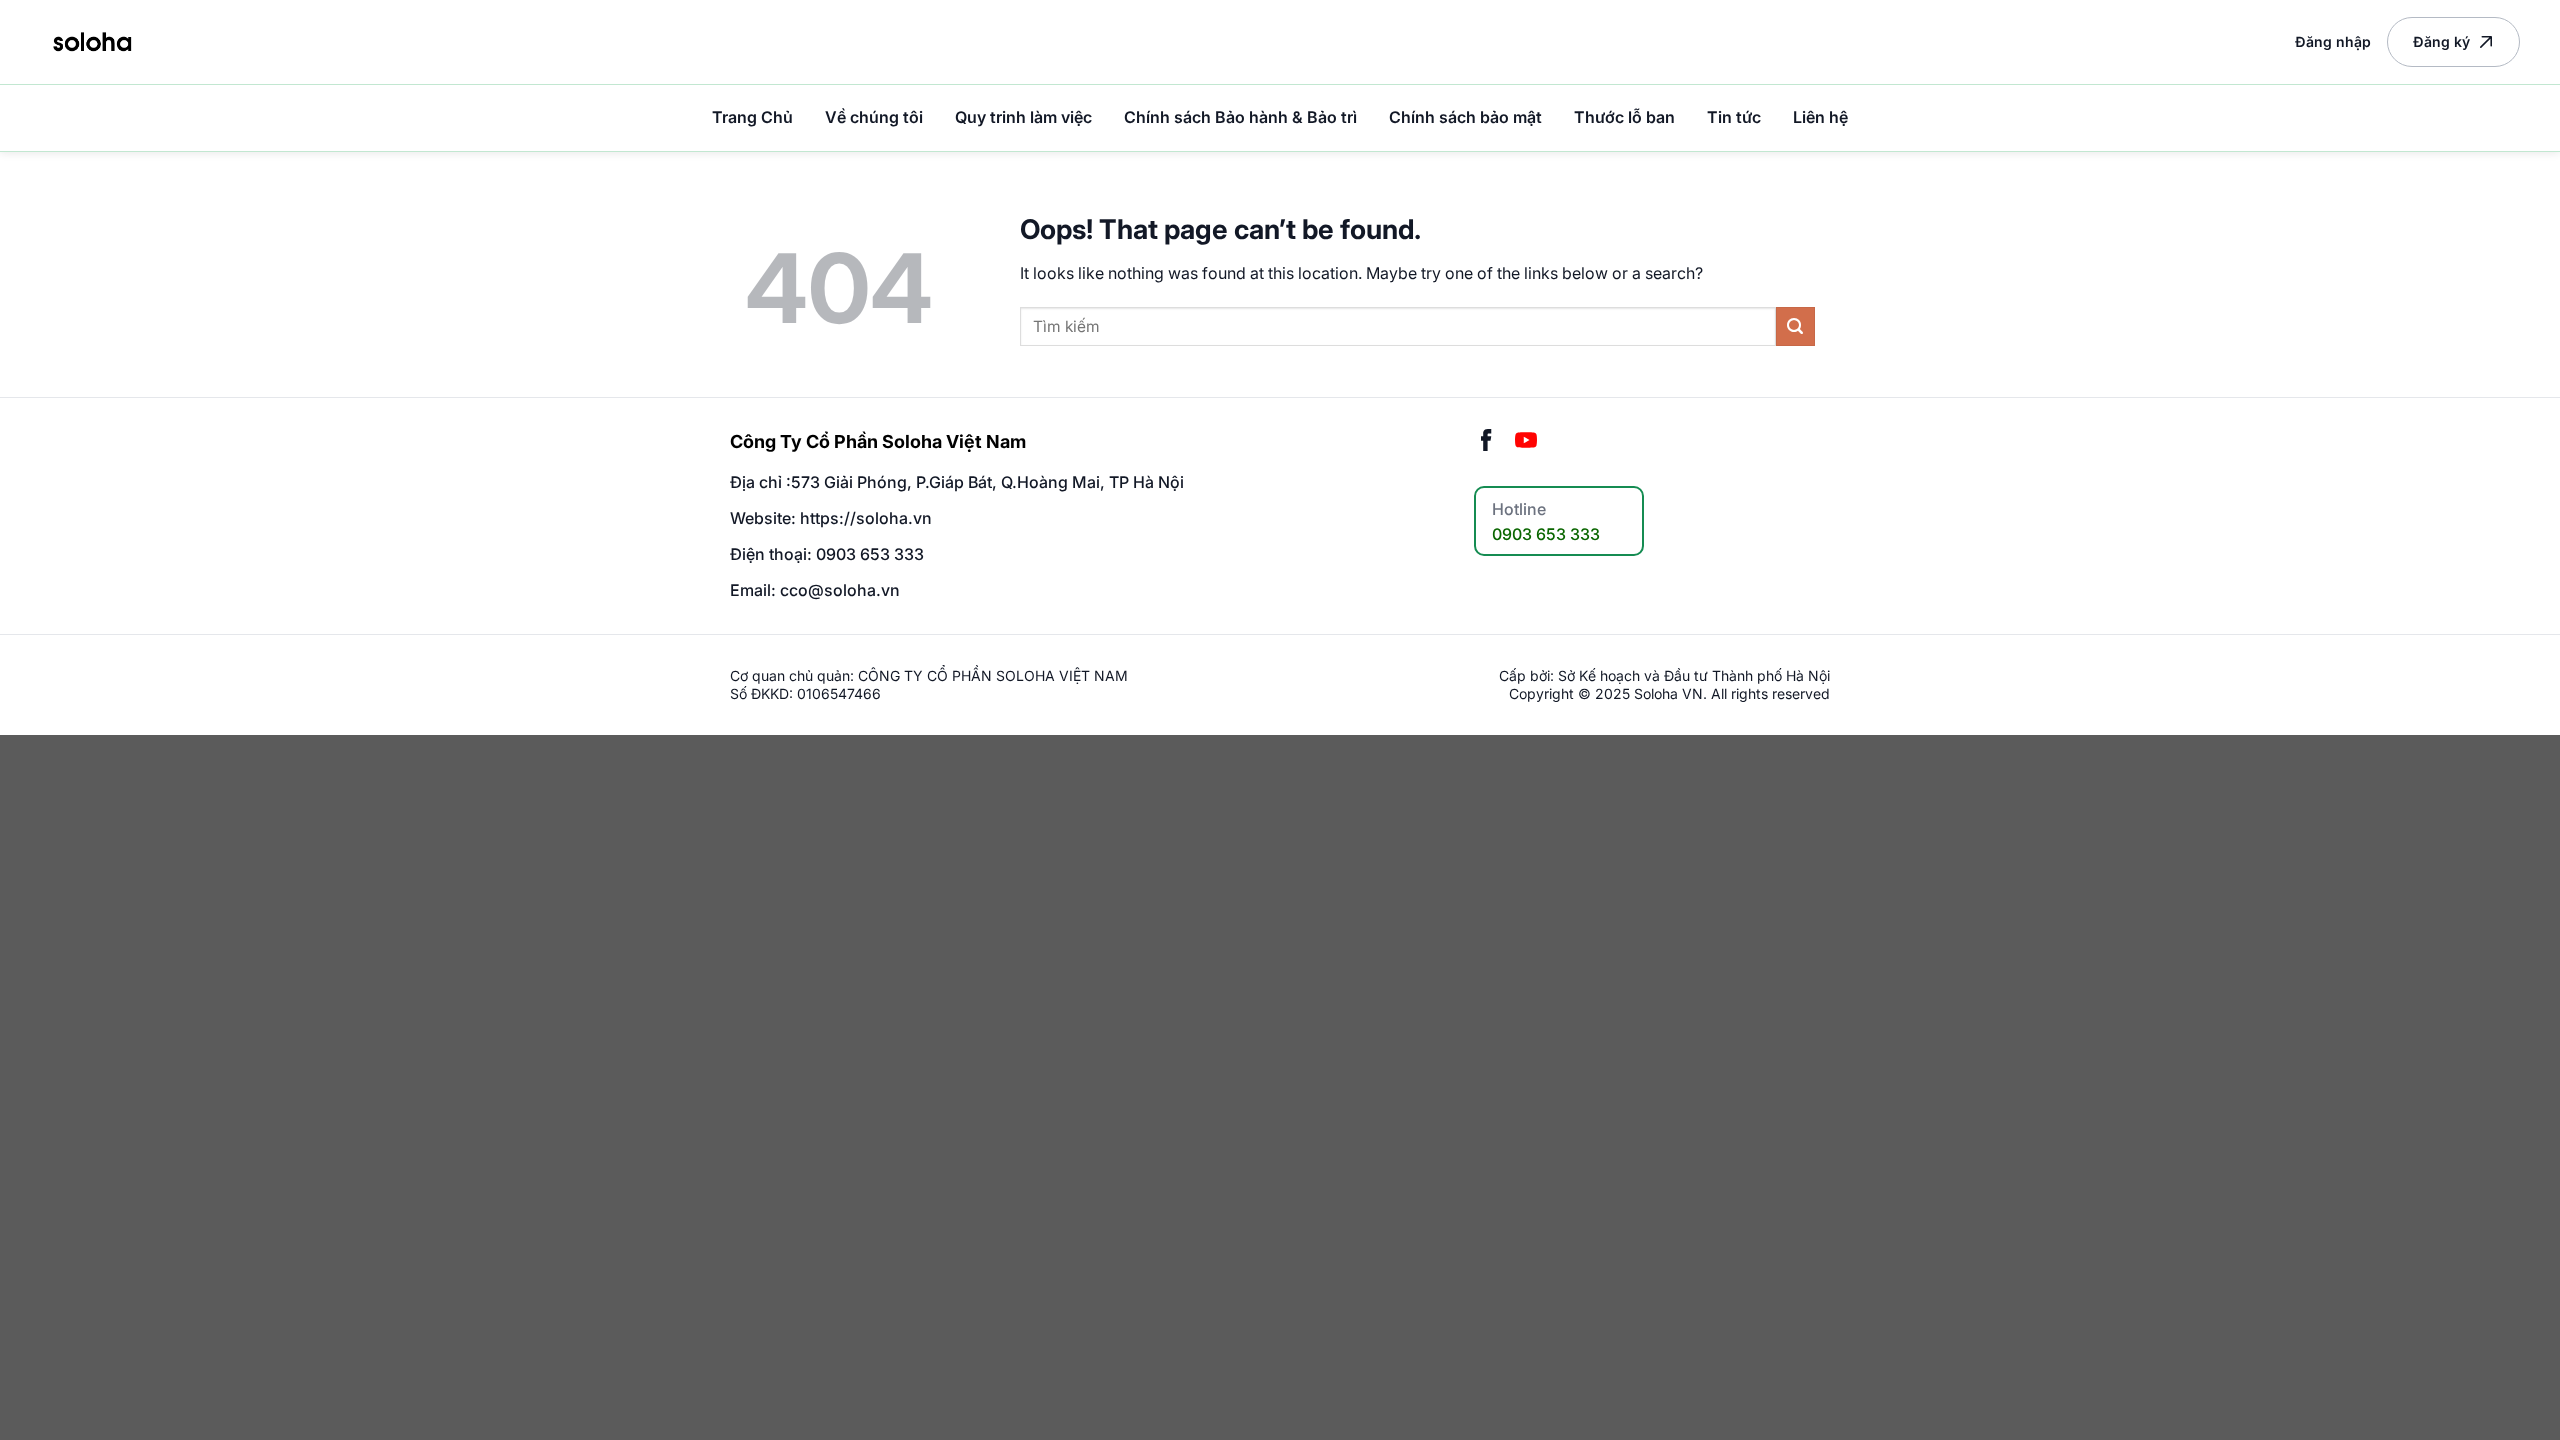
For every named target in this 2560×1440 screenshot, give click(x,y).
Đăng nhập (2333, 41)
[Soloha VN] (92, 41)
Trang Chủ (752, 117)
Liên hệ (1820, 117)
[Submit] (1795, 326)
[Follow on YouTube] (1526, 442)
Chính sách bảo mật (1465, 117)
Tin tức (1734, 117)
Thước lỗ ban (1624, 117)
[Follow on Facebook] (1486, 442)
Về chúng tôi (874, 117)
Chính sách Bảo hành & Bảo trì (1240, 117)
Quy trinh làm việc (1023, 117)
